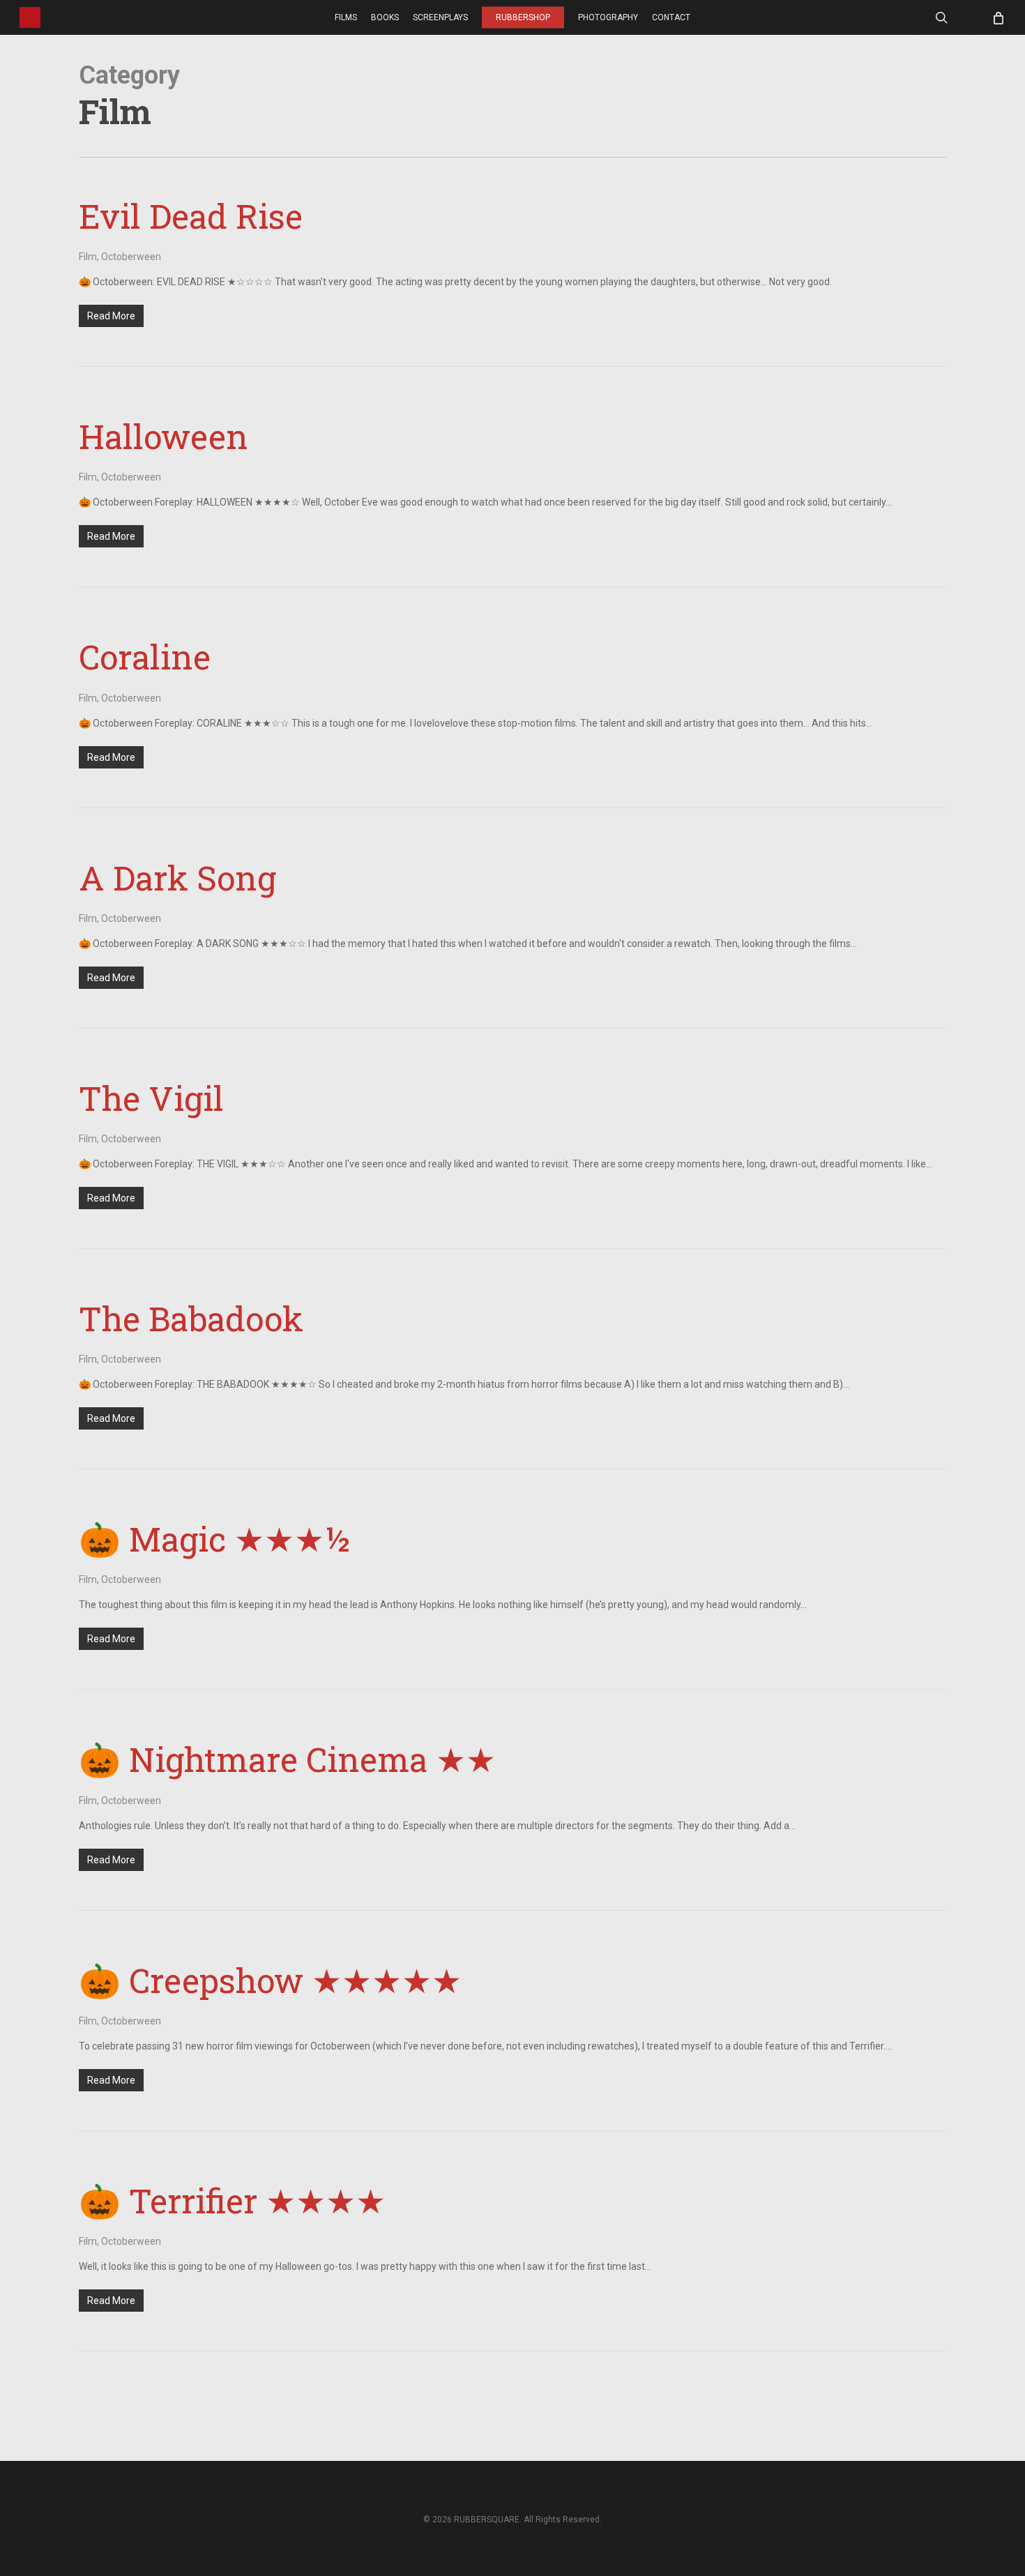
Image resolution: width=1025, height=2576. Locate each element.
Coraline (145, 657)
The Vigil (151, 1098)
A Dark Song (177, 878)
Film (88, 257)
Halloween (164, 436)
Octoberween (131, 257)
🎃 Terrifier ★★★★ (232, 2200)
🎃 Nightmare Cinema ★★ (287, 1759)
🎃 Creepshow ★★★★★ (270, 1980)
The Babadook (191, 1318)
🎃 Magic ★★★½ (213, 1539)
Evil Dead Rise (191, 216)
